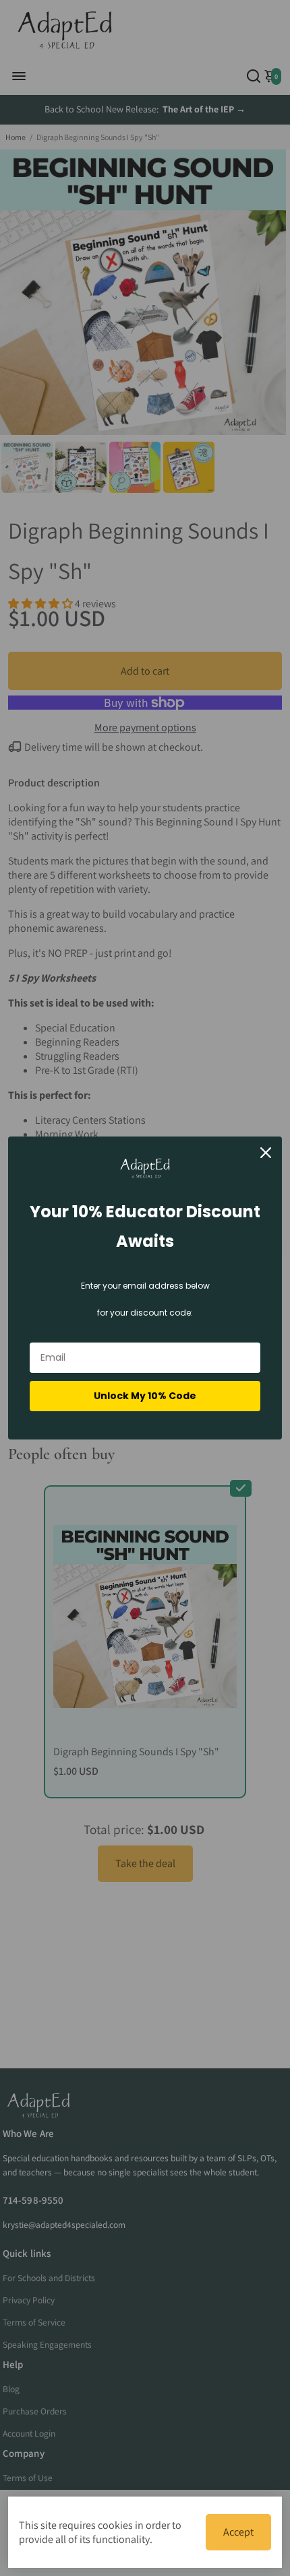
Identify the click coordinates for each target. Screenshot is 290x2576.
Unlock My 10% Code (145, 1396)
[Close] (266, 1153)
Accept (238, 2532)
